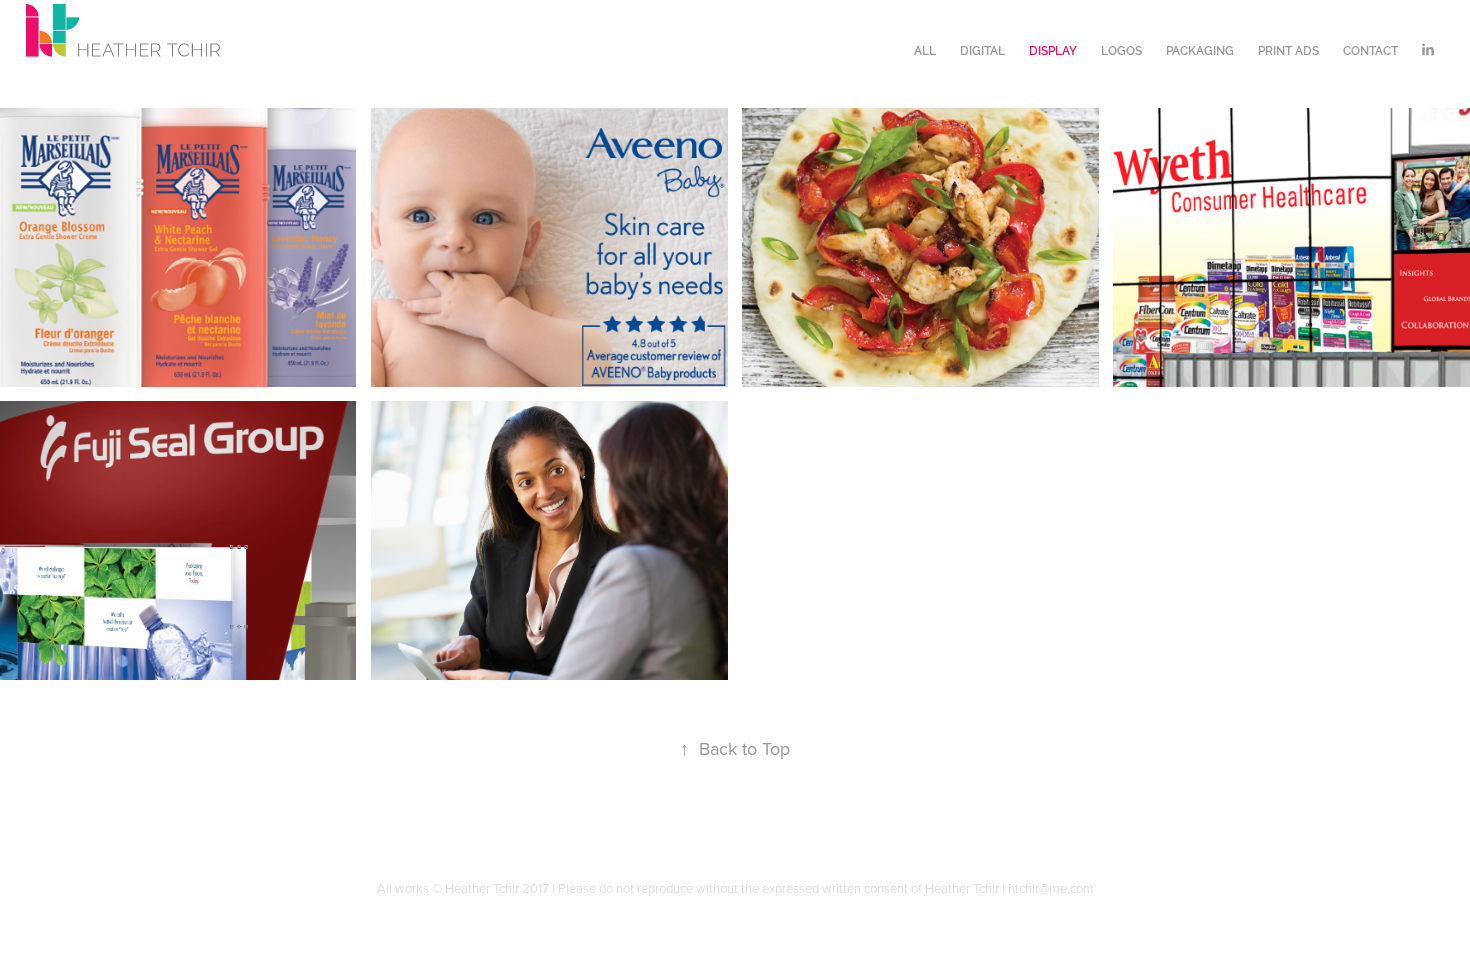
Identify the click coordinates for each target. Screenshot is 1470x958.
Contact (1370, 49)
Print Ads (1288, 49)
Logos (1121, 49)
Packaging (1200, 49)
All (925, 49)
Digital (982, 49)
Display (1053, 49)
